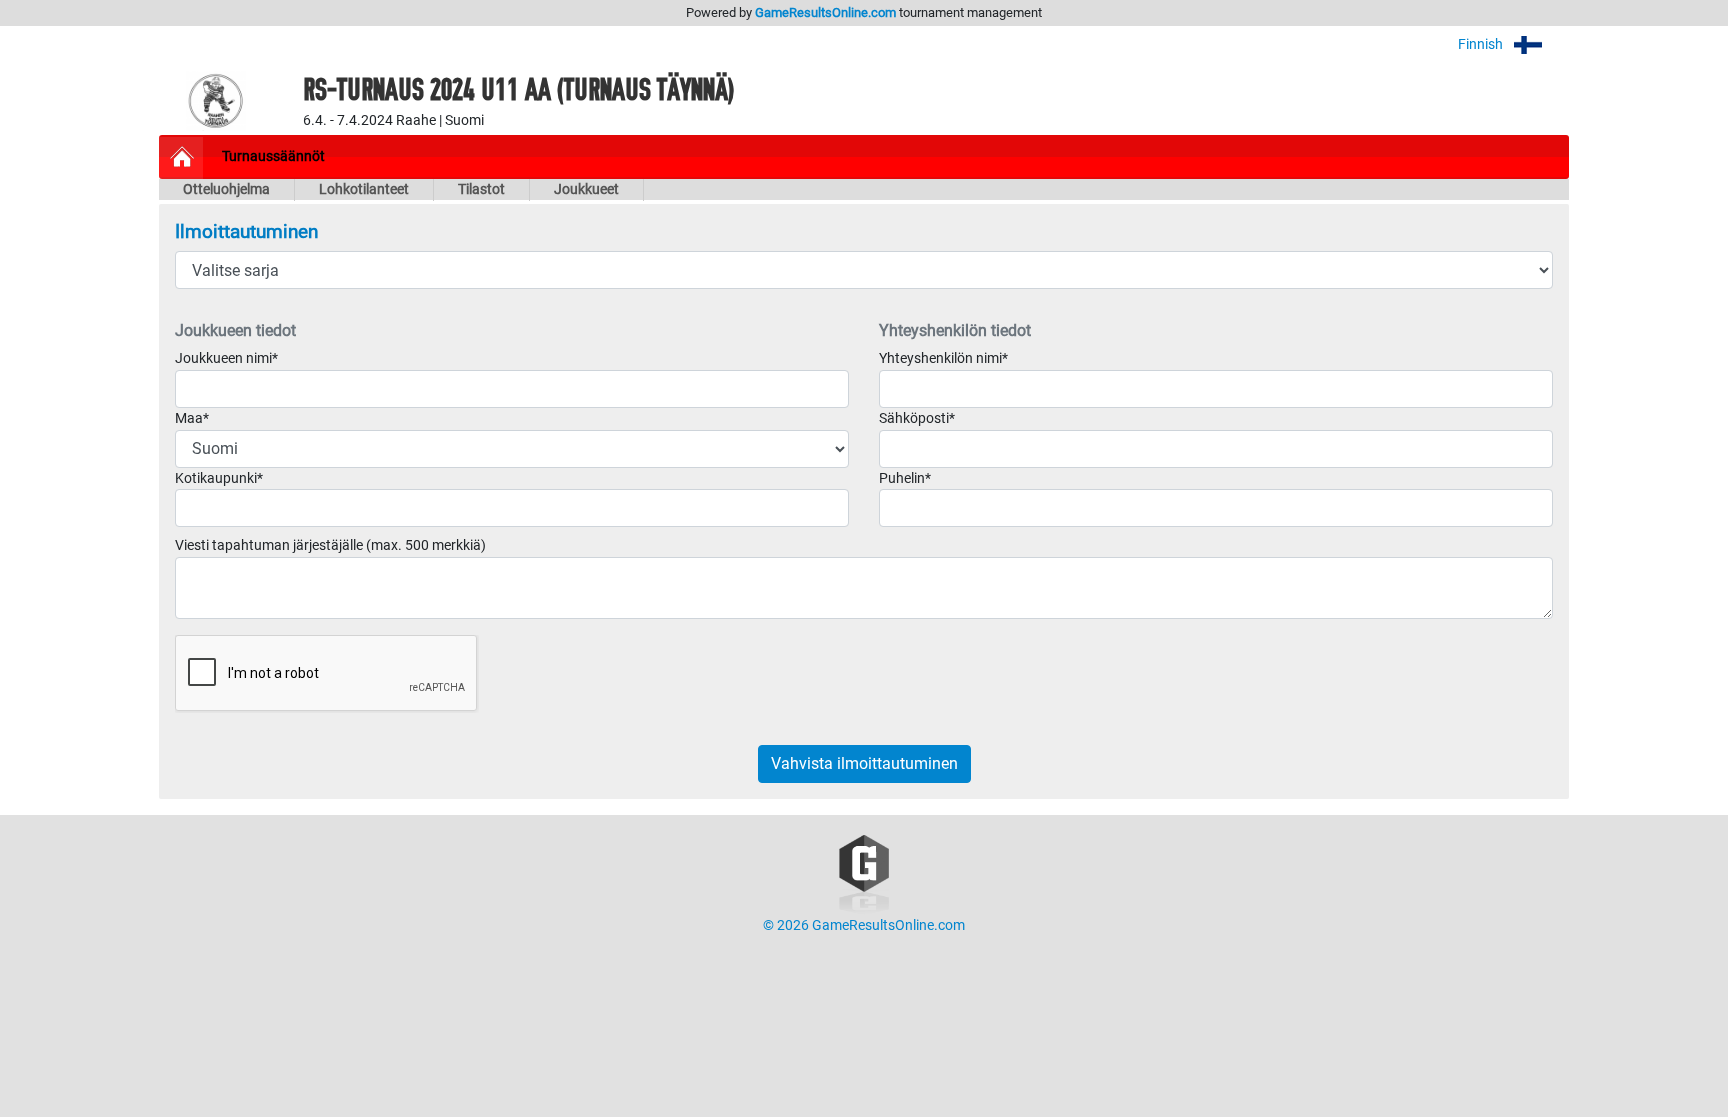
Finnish (1482, 44)
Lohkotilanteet (364, 189)
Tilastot (481, 189)
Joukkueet (586, 189)
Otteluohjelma (226, 189)
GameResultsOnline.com (825, 12)
